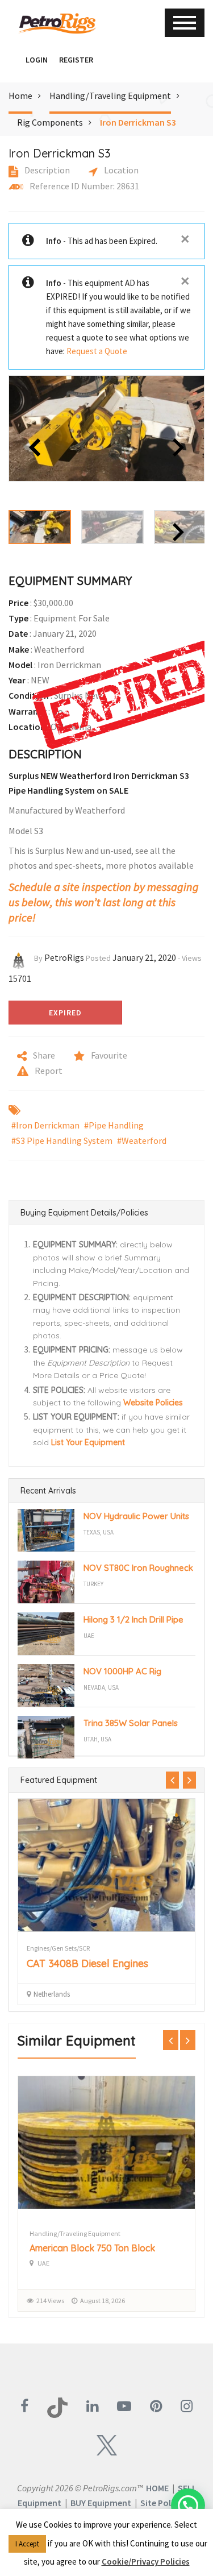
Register (76, 60)
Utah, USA (97, 1739)
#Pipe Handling (114, 1125)
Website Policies (153, 1403)
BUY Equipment (101, 2503)
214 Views (50, 2301)
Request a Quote (97, 351)
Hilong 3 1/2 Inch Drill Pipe (133, 1619)
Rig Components (50, 122)
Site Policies (164, 2503)
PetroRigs (64, 957)
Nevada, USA (101, 1687)
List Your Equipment (88, 1442)
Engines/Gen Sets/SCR (58, 1948)
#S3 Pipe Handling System (62, 1140)
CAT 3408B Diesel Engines (87, 1963)
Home (20, 96)
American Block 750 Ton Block (92, 2248)
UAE (89, 1636)
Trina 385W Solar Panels (131, 1723)
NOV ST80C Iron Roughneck (138, 1568)
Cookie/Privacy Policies (146, 2562)
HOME (157, 2488)
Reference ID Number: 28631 (83, 186)
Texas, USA (99, 1532)
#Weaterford (142, 1140)
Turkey (93, 1584)
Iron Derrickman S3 (138, 122)
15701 (20, 978)
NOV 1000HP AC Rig (122, 1671)
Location (120, 170)
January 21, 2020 (144, 957)
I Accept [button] (27, 2544)
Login (37, 60)
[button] (14, 60)
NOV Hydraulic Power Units (136, 1516)
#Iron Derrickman (45, 1125)
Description (46, 170)
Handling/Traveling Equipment (110, 96)
